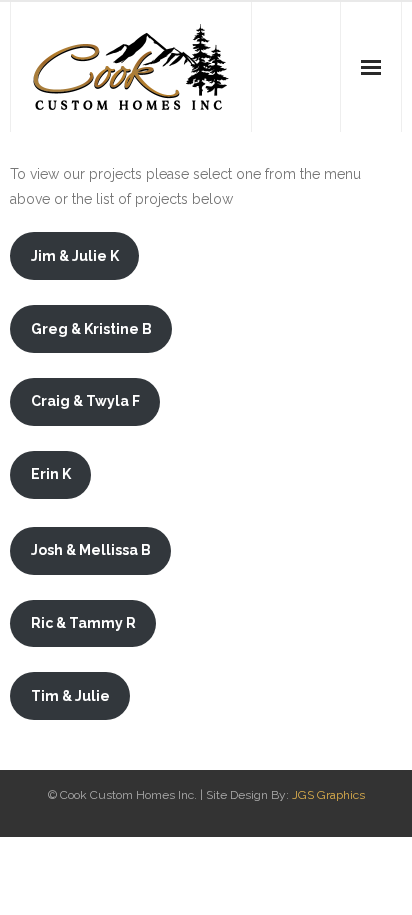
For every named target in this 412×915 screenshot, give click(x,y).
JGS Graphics (328, 795)
